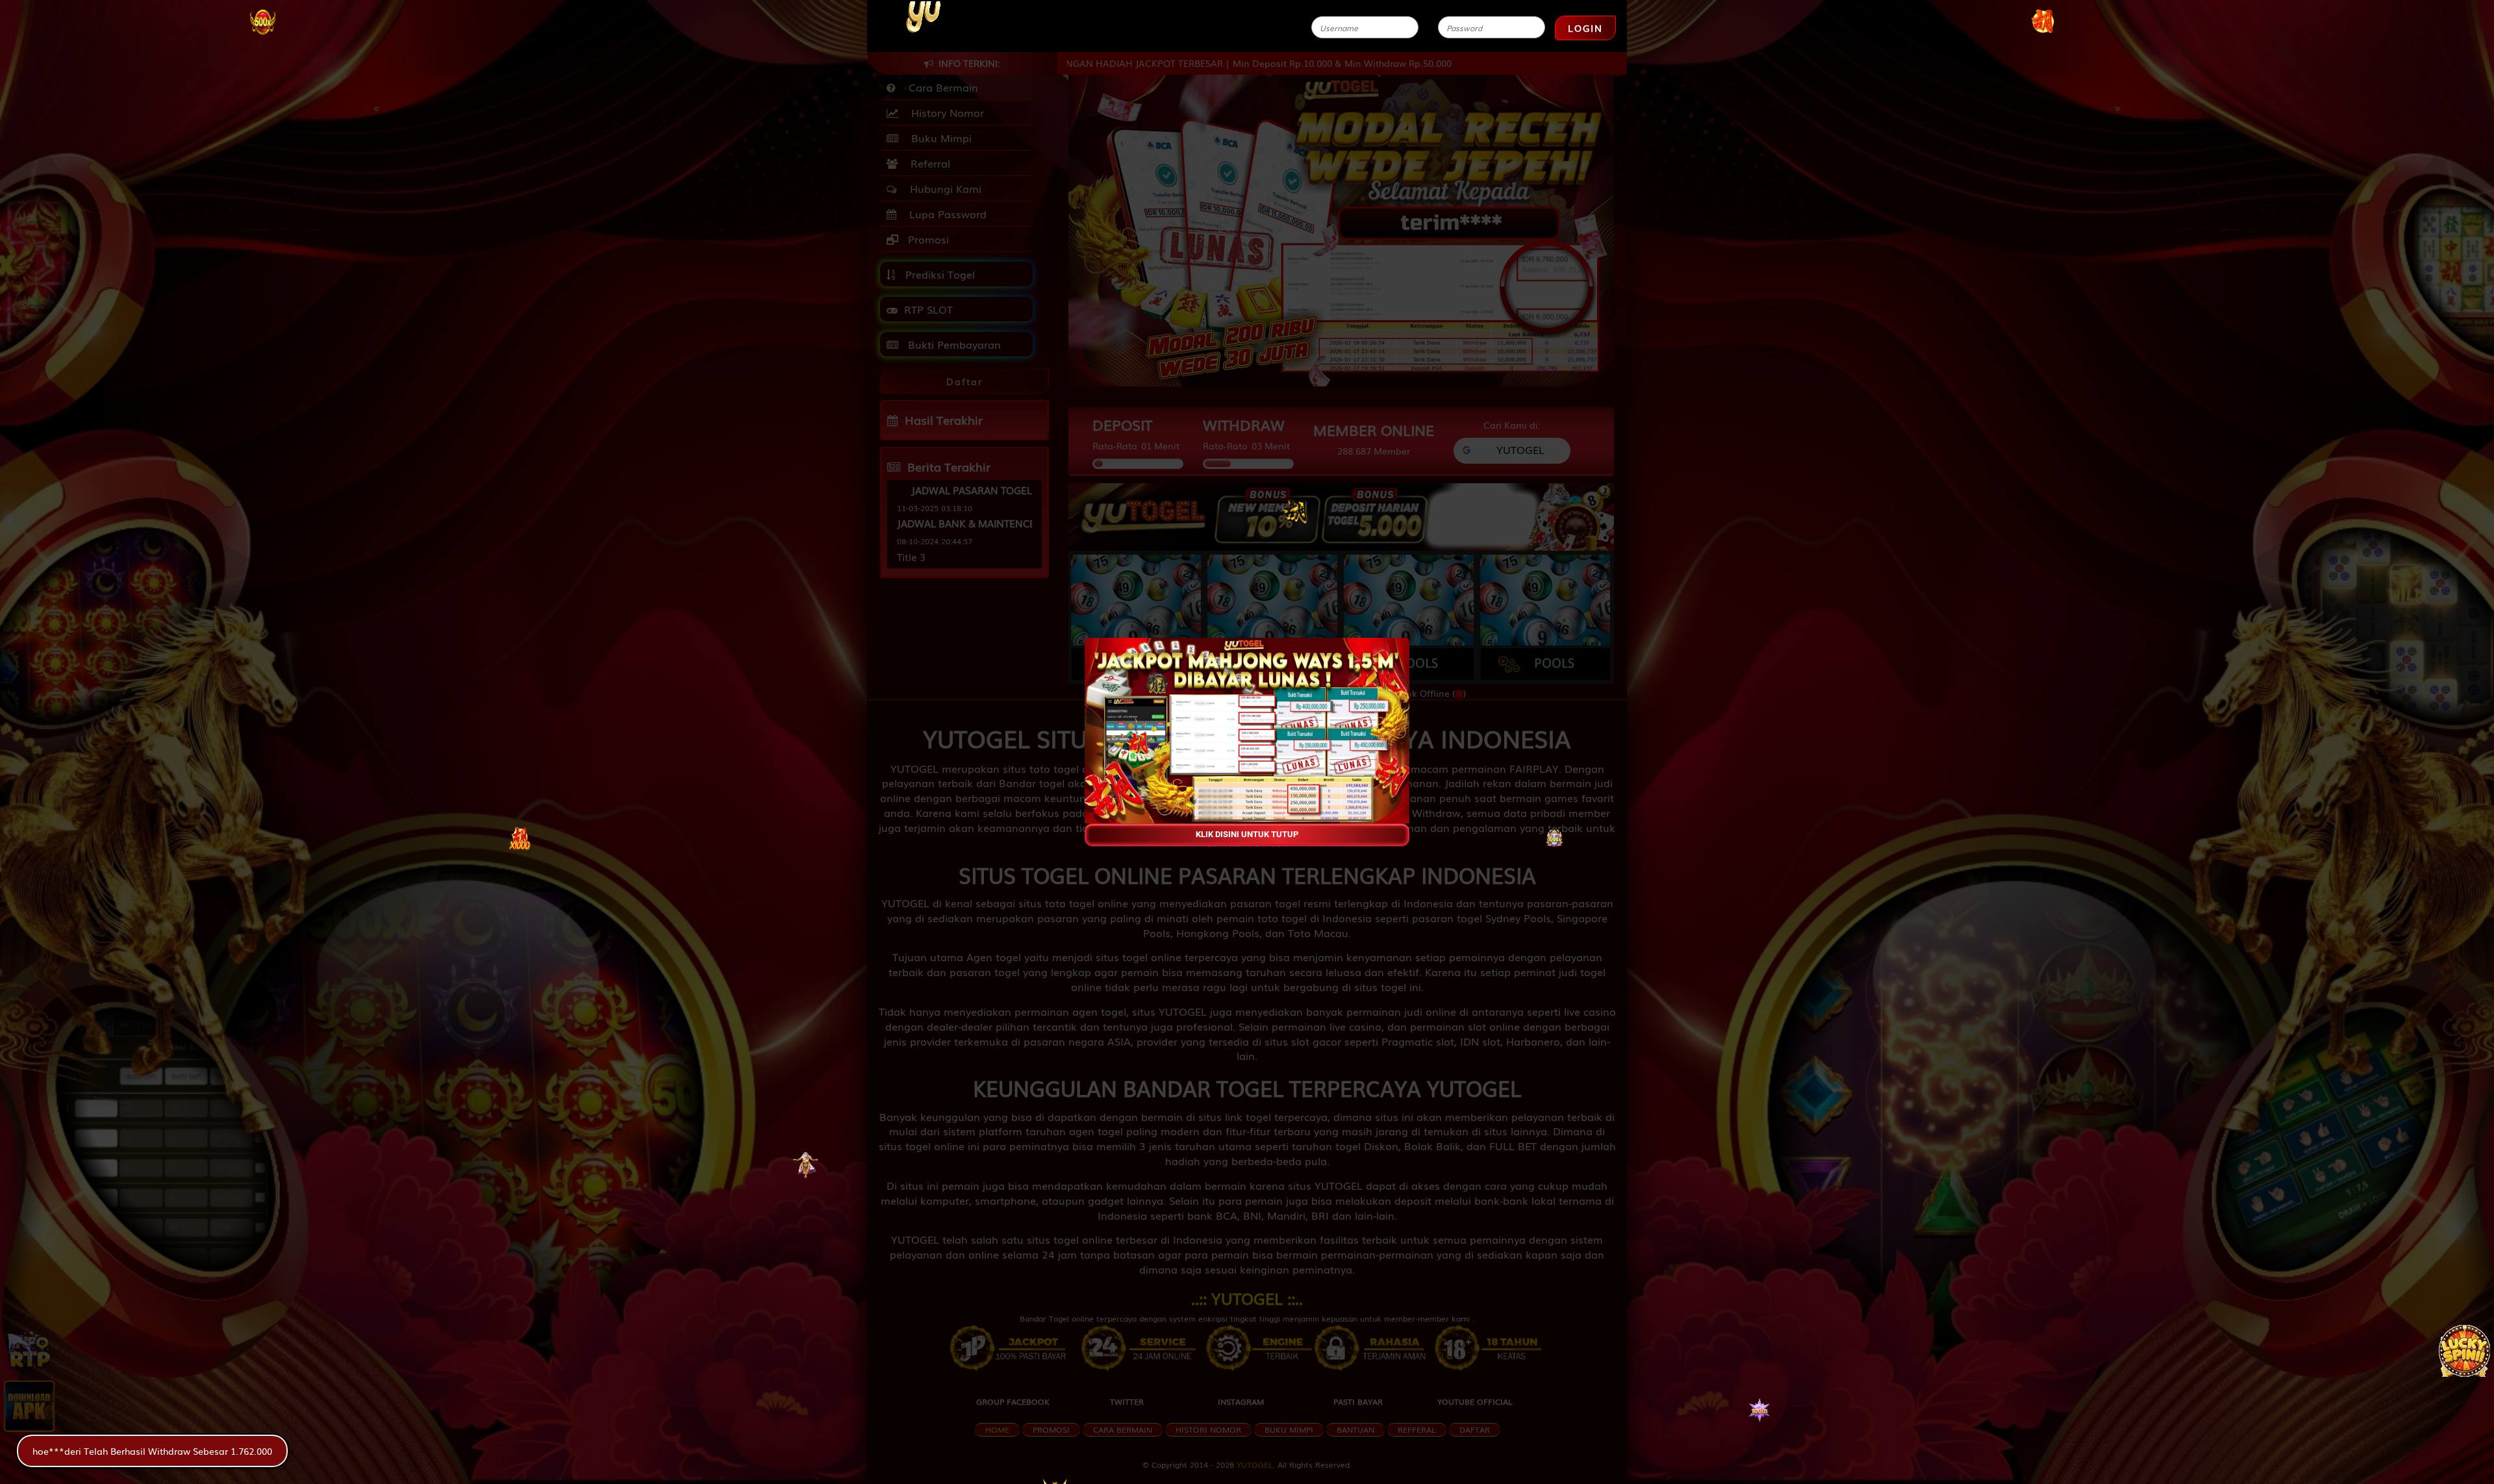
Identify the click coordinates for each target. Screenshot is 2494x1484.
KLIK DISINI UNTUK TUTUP (1247, 834)
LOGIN (1585, 28)
